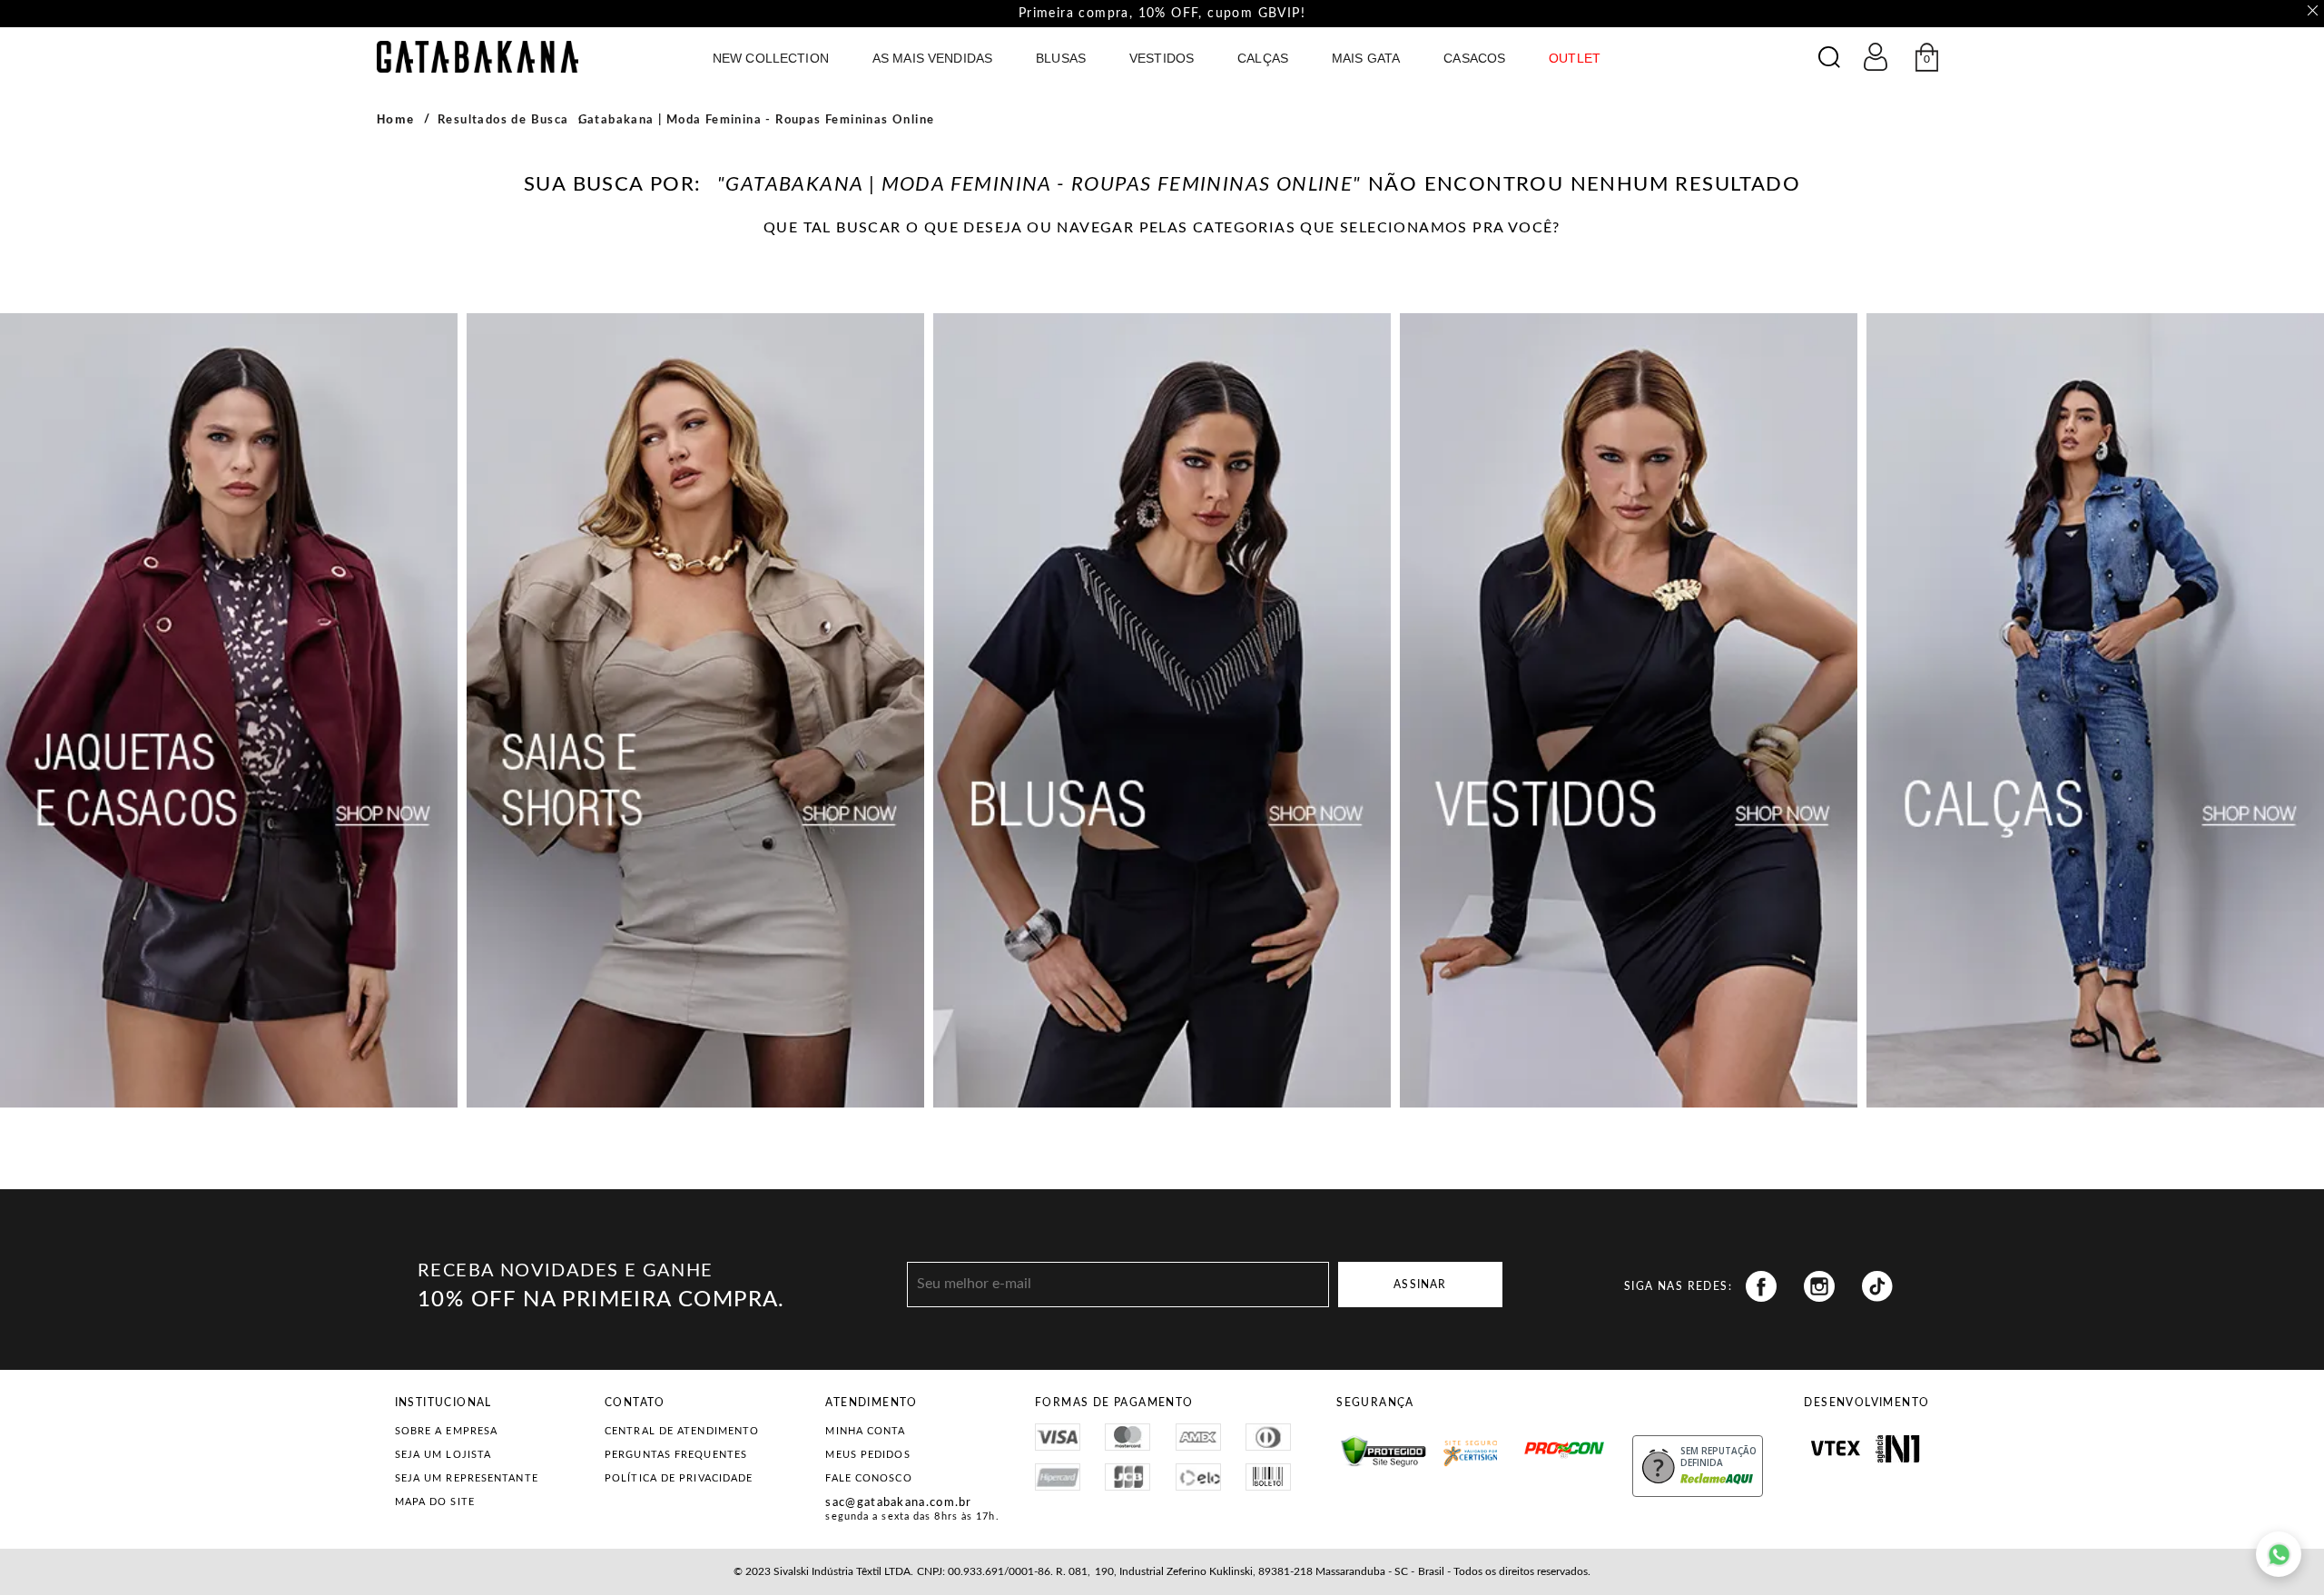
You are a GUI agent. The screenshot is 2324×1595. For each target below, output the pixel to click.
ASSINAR (1420, 1285)
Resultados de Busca (503, 120)
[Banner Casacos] (229, 710)
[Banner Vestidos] (1629, 710)
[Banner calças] (2095, 710)
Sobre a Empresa (447, 1431)
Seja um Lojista (443, 1455)
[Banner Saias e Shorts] (695, 710)
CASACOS (1474, 58)
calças (1263, 58)
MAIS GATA (1366, 58)
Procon (1530, 1442)
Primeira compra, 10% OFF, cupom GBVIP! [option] (1162, 14)
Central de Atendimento (682, 1431)
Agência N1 (1898, 1449)
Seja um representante (467, 1478)
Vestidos (1162, 58)
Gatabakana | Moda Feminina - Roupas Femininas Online (757, 120)
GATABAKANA (478, 57)
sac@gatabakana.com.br (898, 1503)
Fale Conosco (868, 1478)
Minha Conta (865, 1431)
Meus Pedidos (867, 1455)
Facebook (1761, 1286)
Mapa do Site (435, 1502)
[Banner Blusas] (1162, 710)
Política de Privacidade (679, 1478)
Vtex (1835, 1449)
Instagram (1819, 1286)
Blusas (1061, 58)
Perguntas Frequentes (676, 1455)
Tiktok (1877, 1286)
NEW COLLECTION (771, 58)
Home (396, 119)
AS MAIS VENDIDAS (932, 58)
